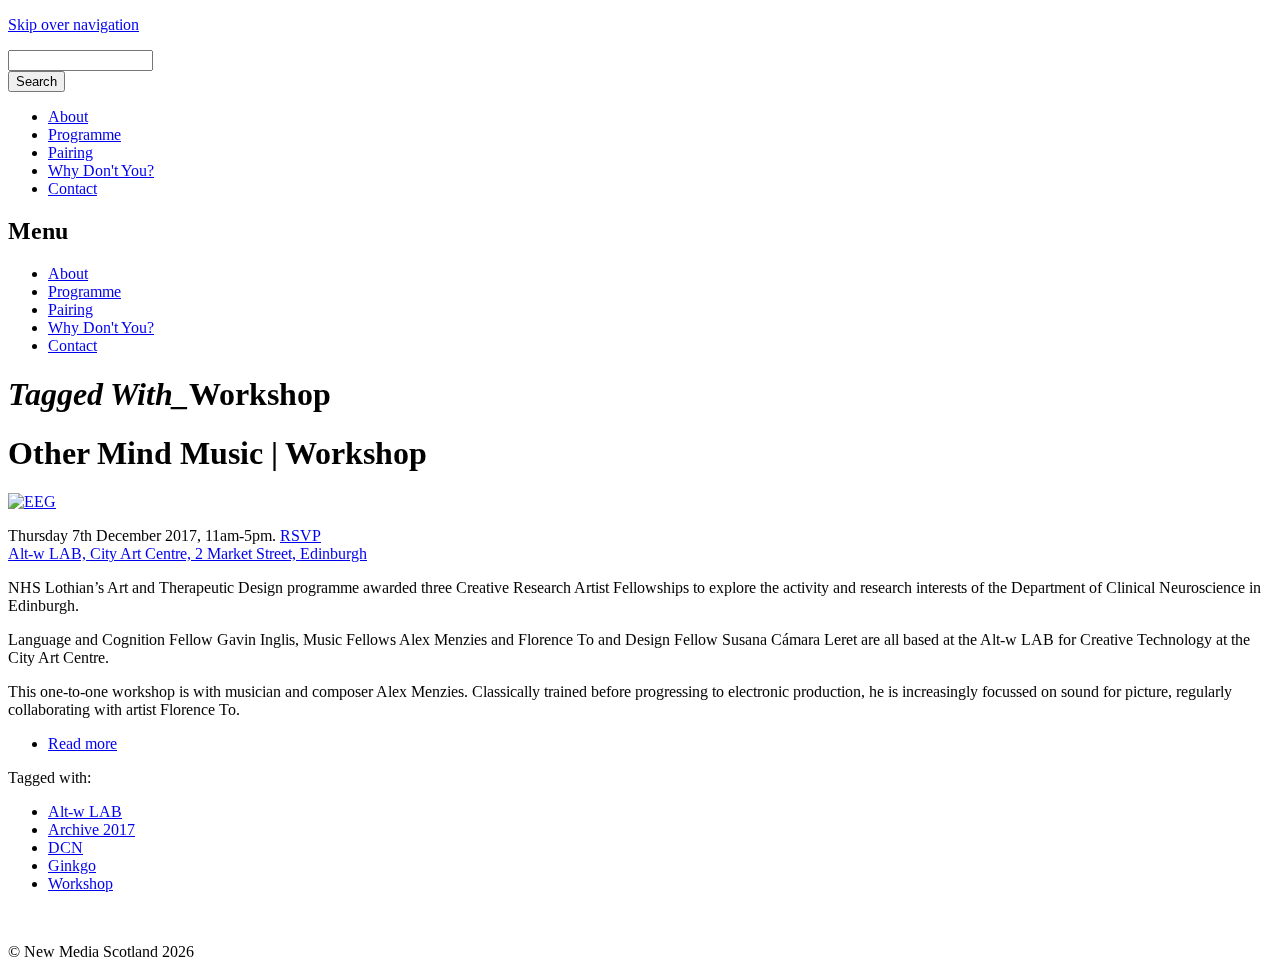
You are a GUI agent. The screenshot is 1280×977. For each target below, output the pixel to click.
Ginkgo (72, 865)
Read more (82, 743)
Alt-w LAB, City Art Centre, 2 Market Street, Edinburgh (187, 553)
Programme (84, 134)
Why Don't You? (101, 170)
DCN (65, 847)
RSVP (300, 535)
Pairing (70, 152)
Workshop (80, 883)
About (68, 116)
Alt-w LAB (85, 811)
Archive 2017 (91, 829)
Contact (72, 188)
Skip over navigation (73, 24)
